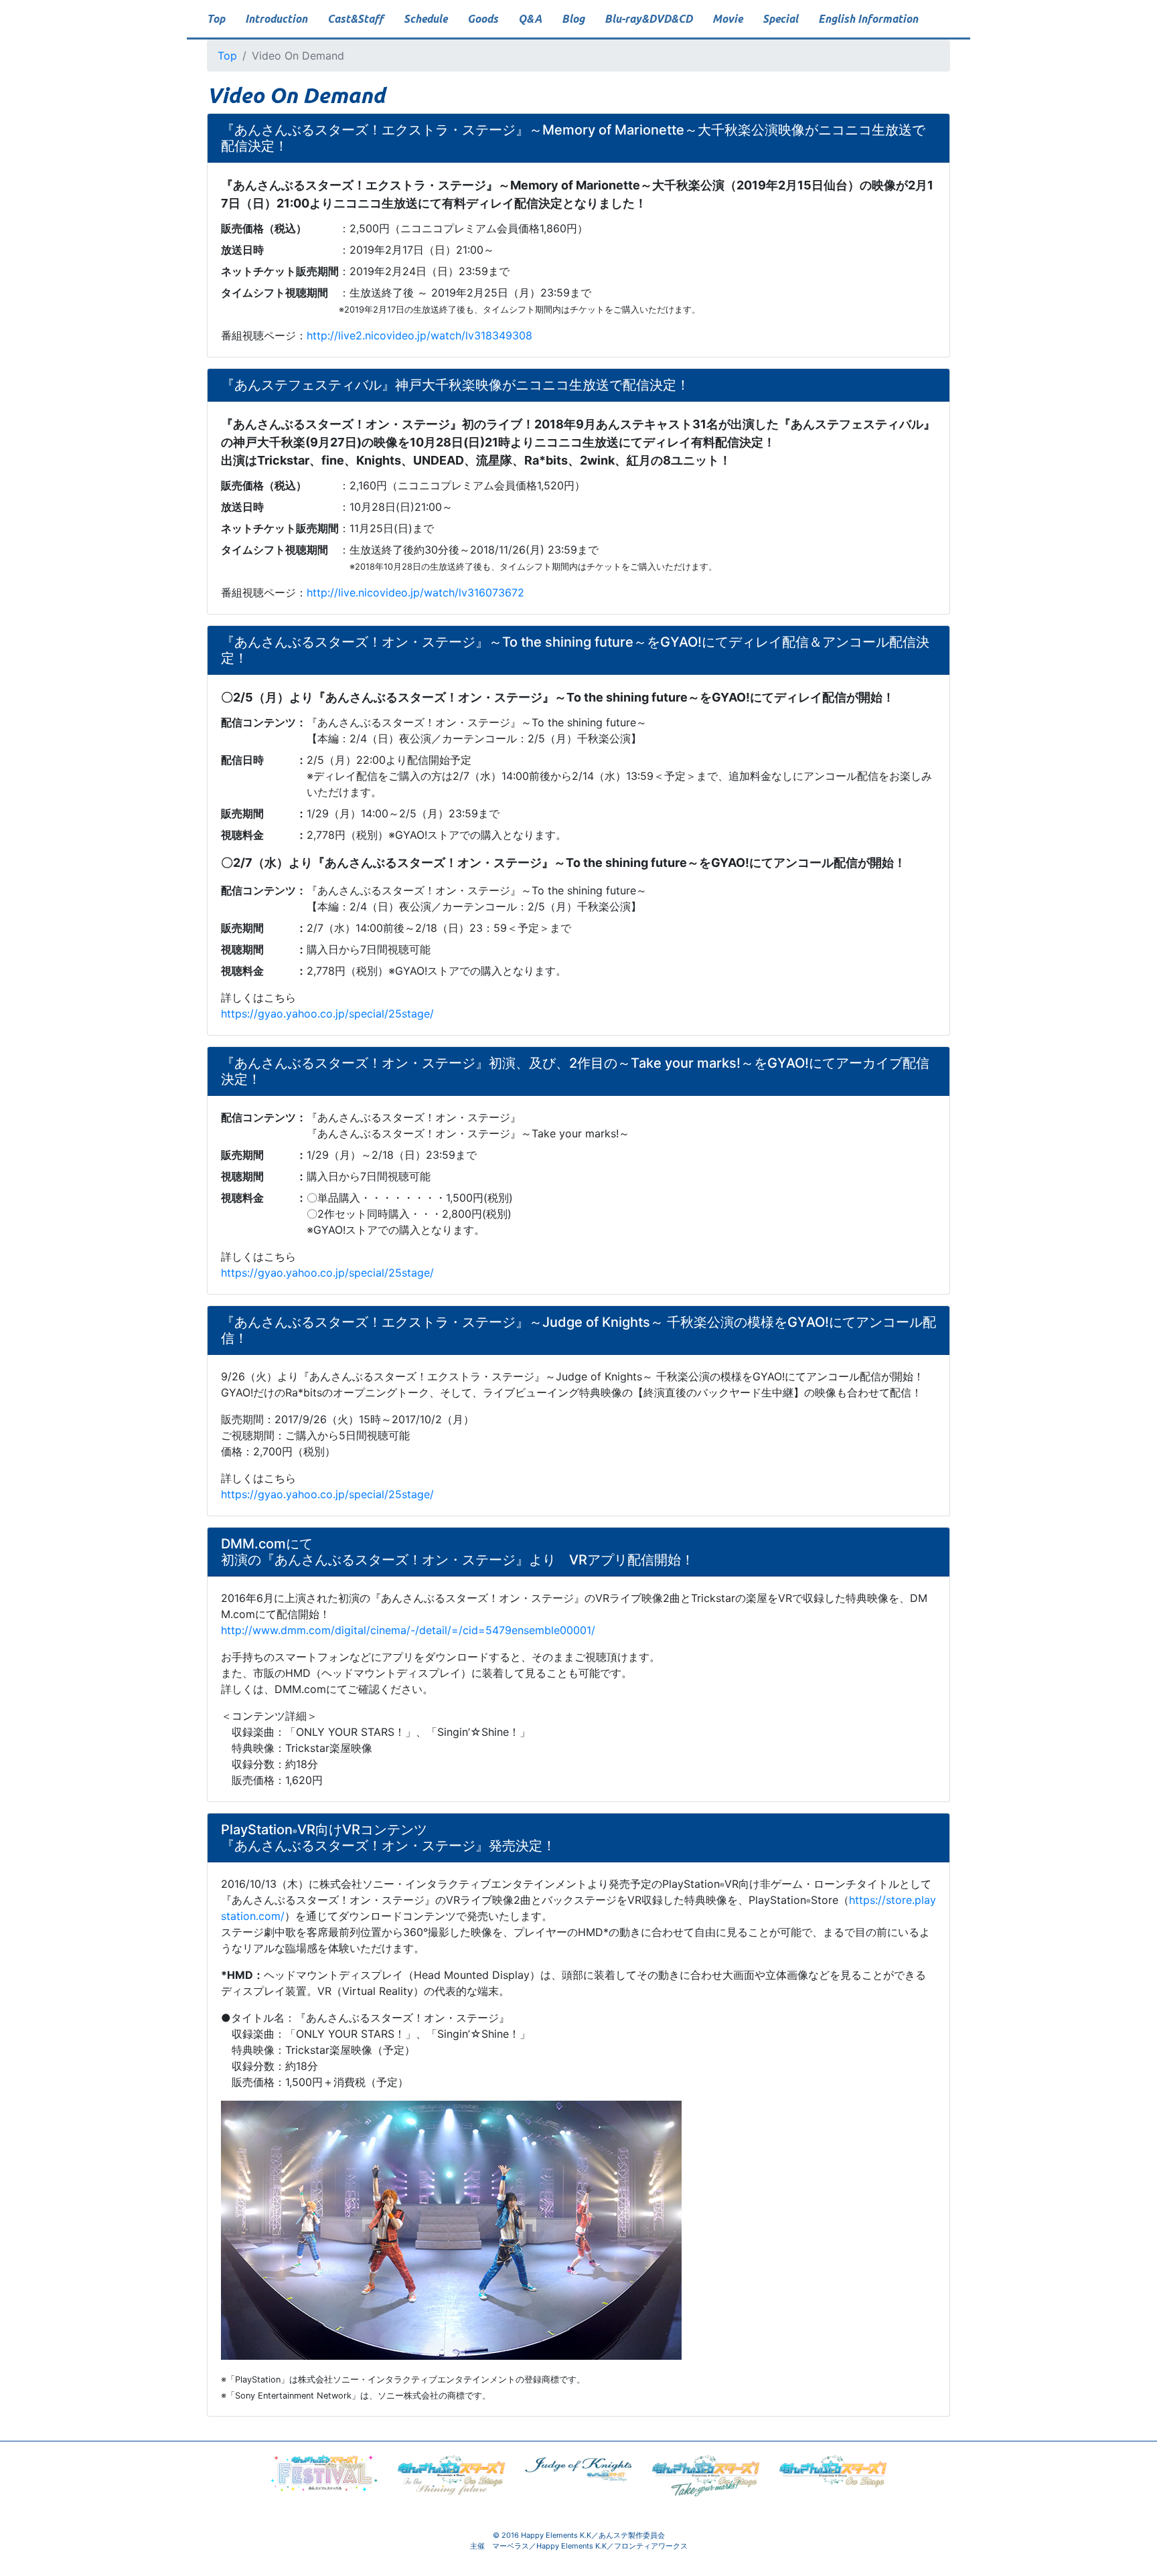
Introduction (276, 19)
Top (216, 19)
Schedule (426, 19)
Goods (483, 19)
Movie (727, 19)
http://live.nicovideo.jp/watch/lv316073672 (415, 592)
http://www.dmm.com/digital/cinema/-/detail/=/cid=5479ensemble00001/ (408, 1630)
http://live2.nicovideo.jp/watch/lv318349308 (419, 335)
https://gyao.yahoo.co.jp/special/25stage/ (327, 1014)
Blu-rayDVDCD (648, 19)
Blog (573, 19)
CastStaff (356, 19)
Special (780, 19)
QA (530, 19)
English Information (868, 19)
